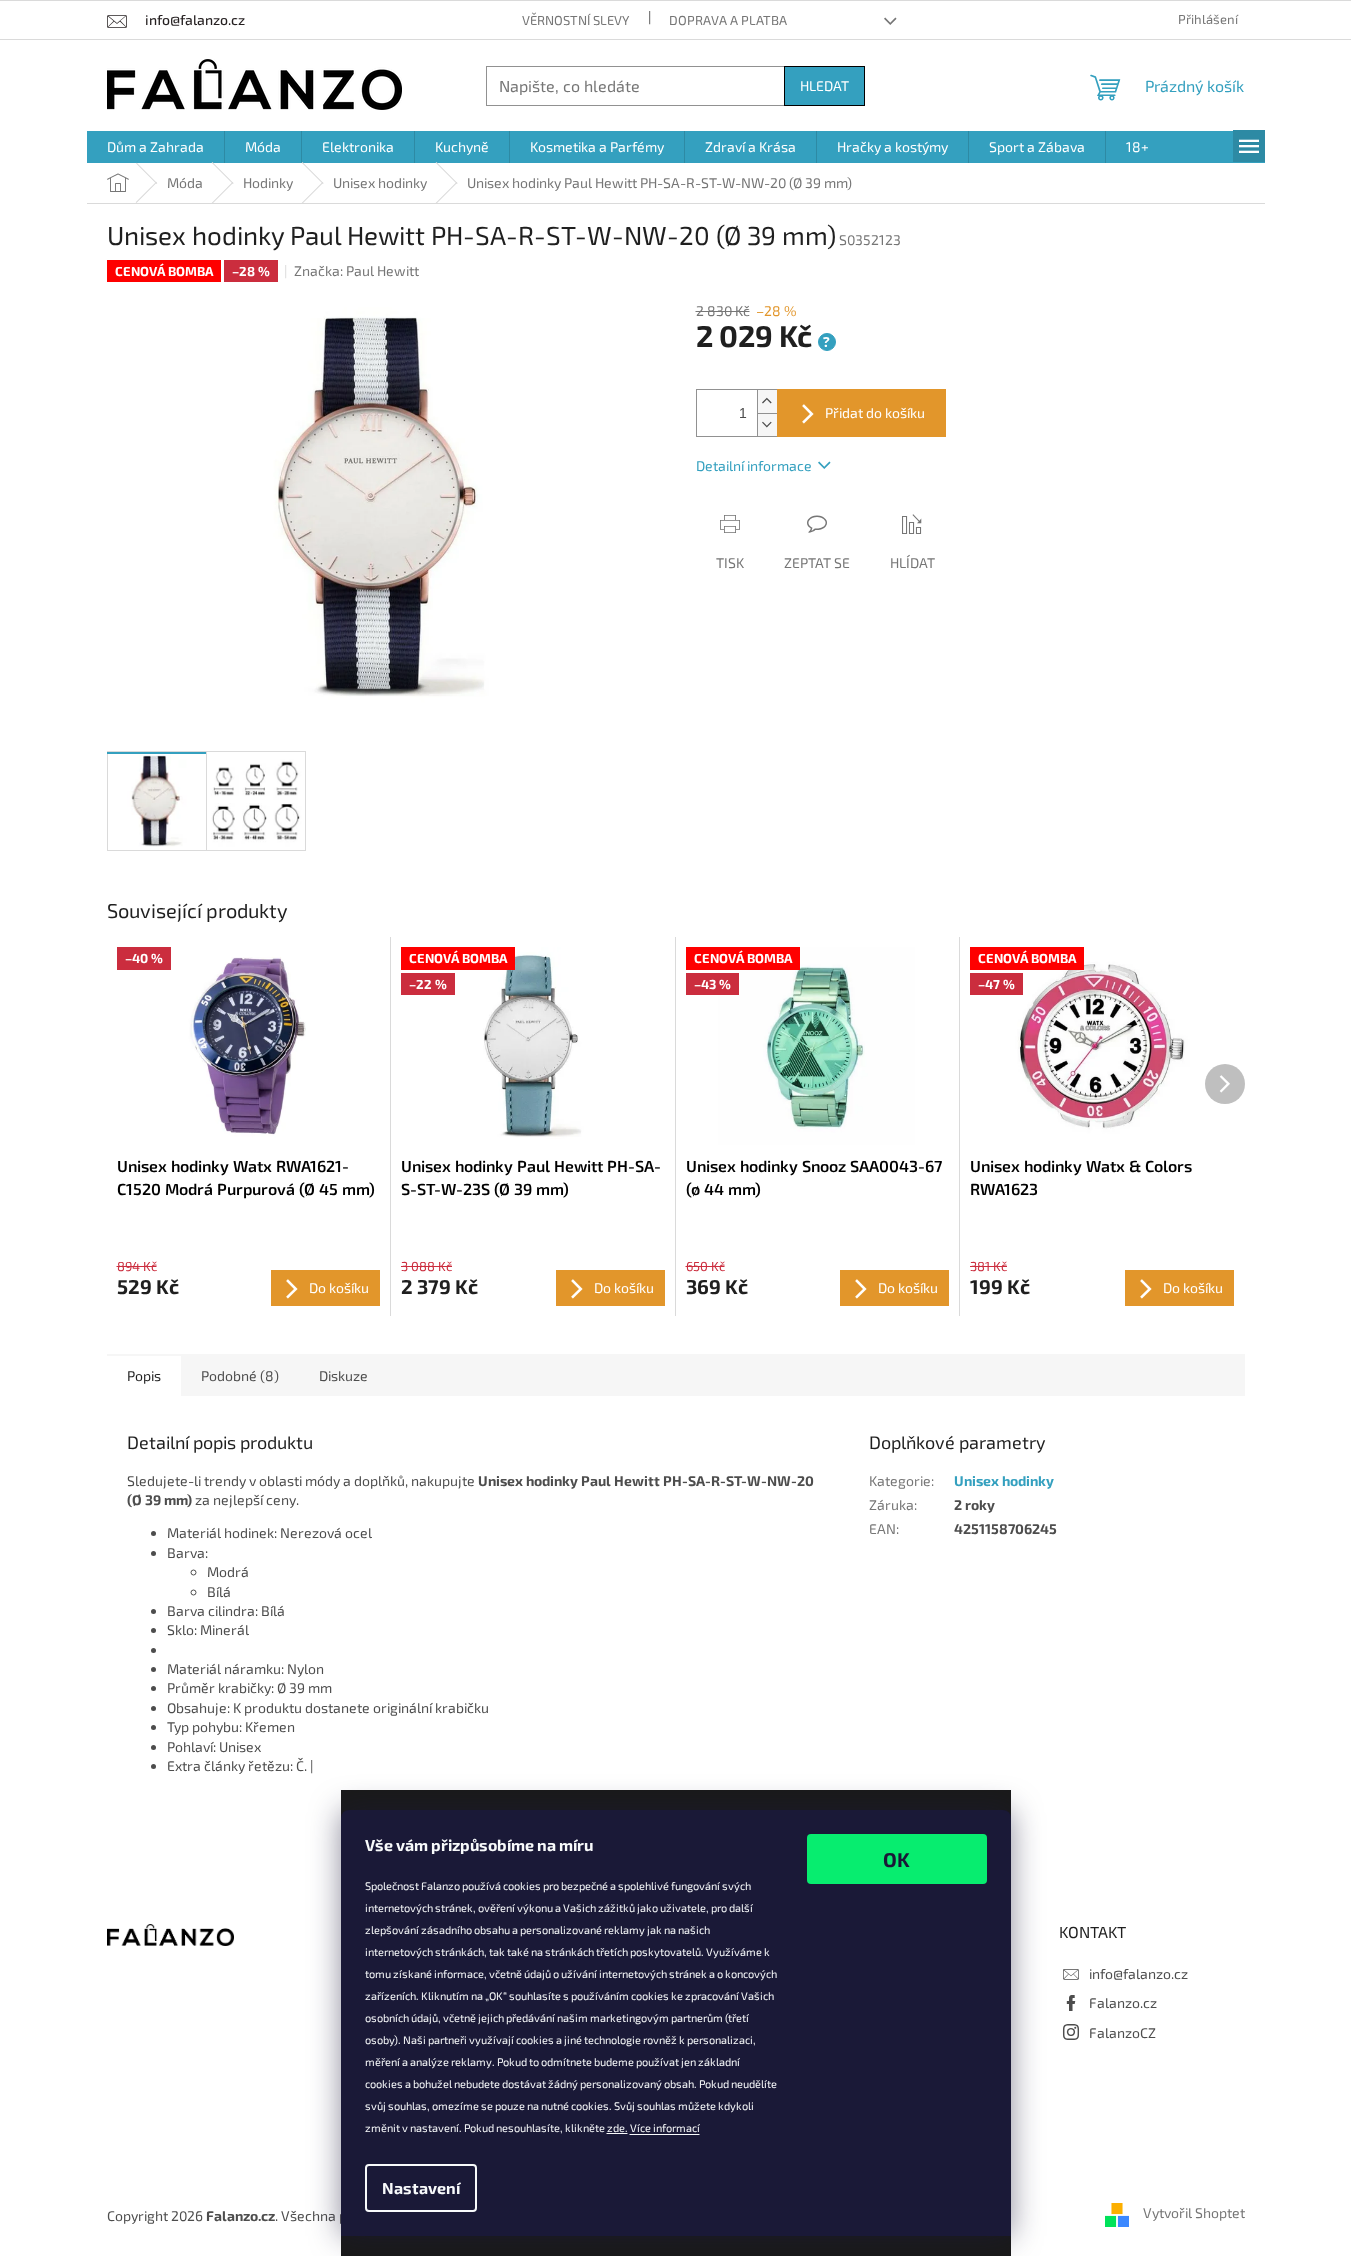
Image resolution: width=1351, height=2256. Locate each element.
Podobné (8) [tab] (240, 1375)
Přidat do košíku (875, 412)
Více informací (665, 2127)
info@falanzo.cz (1138, 1973)
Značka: (356, 270)
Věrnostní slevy (575, 20)
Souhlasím (897, 1859)
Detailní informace (754, 465)
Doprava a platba (728, 20)
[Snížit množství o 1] (767, 424)
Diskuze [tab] (343, 1375)
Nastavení (421, 2187)
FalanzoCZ (1122, 2032)
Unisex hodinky (1004, 1480)
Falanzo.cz (1123, 2002)
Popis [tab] (144, 1375)
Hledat (824, 85)
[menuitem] (155, 147)
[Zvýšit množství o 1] (767, 401)
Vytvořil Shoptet (1194, 2213)
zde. (617, 2127)
